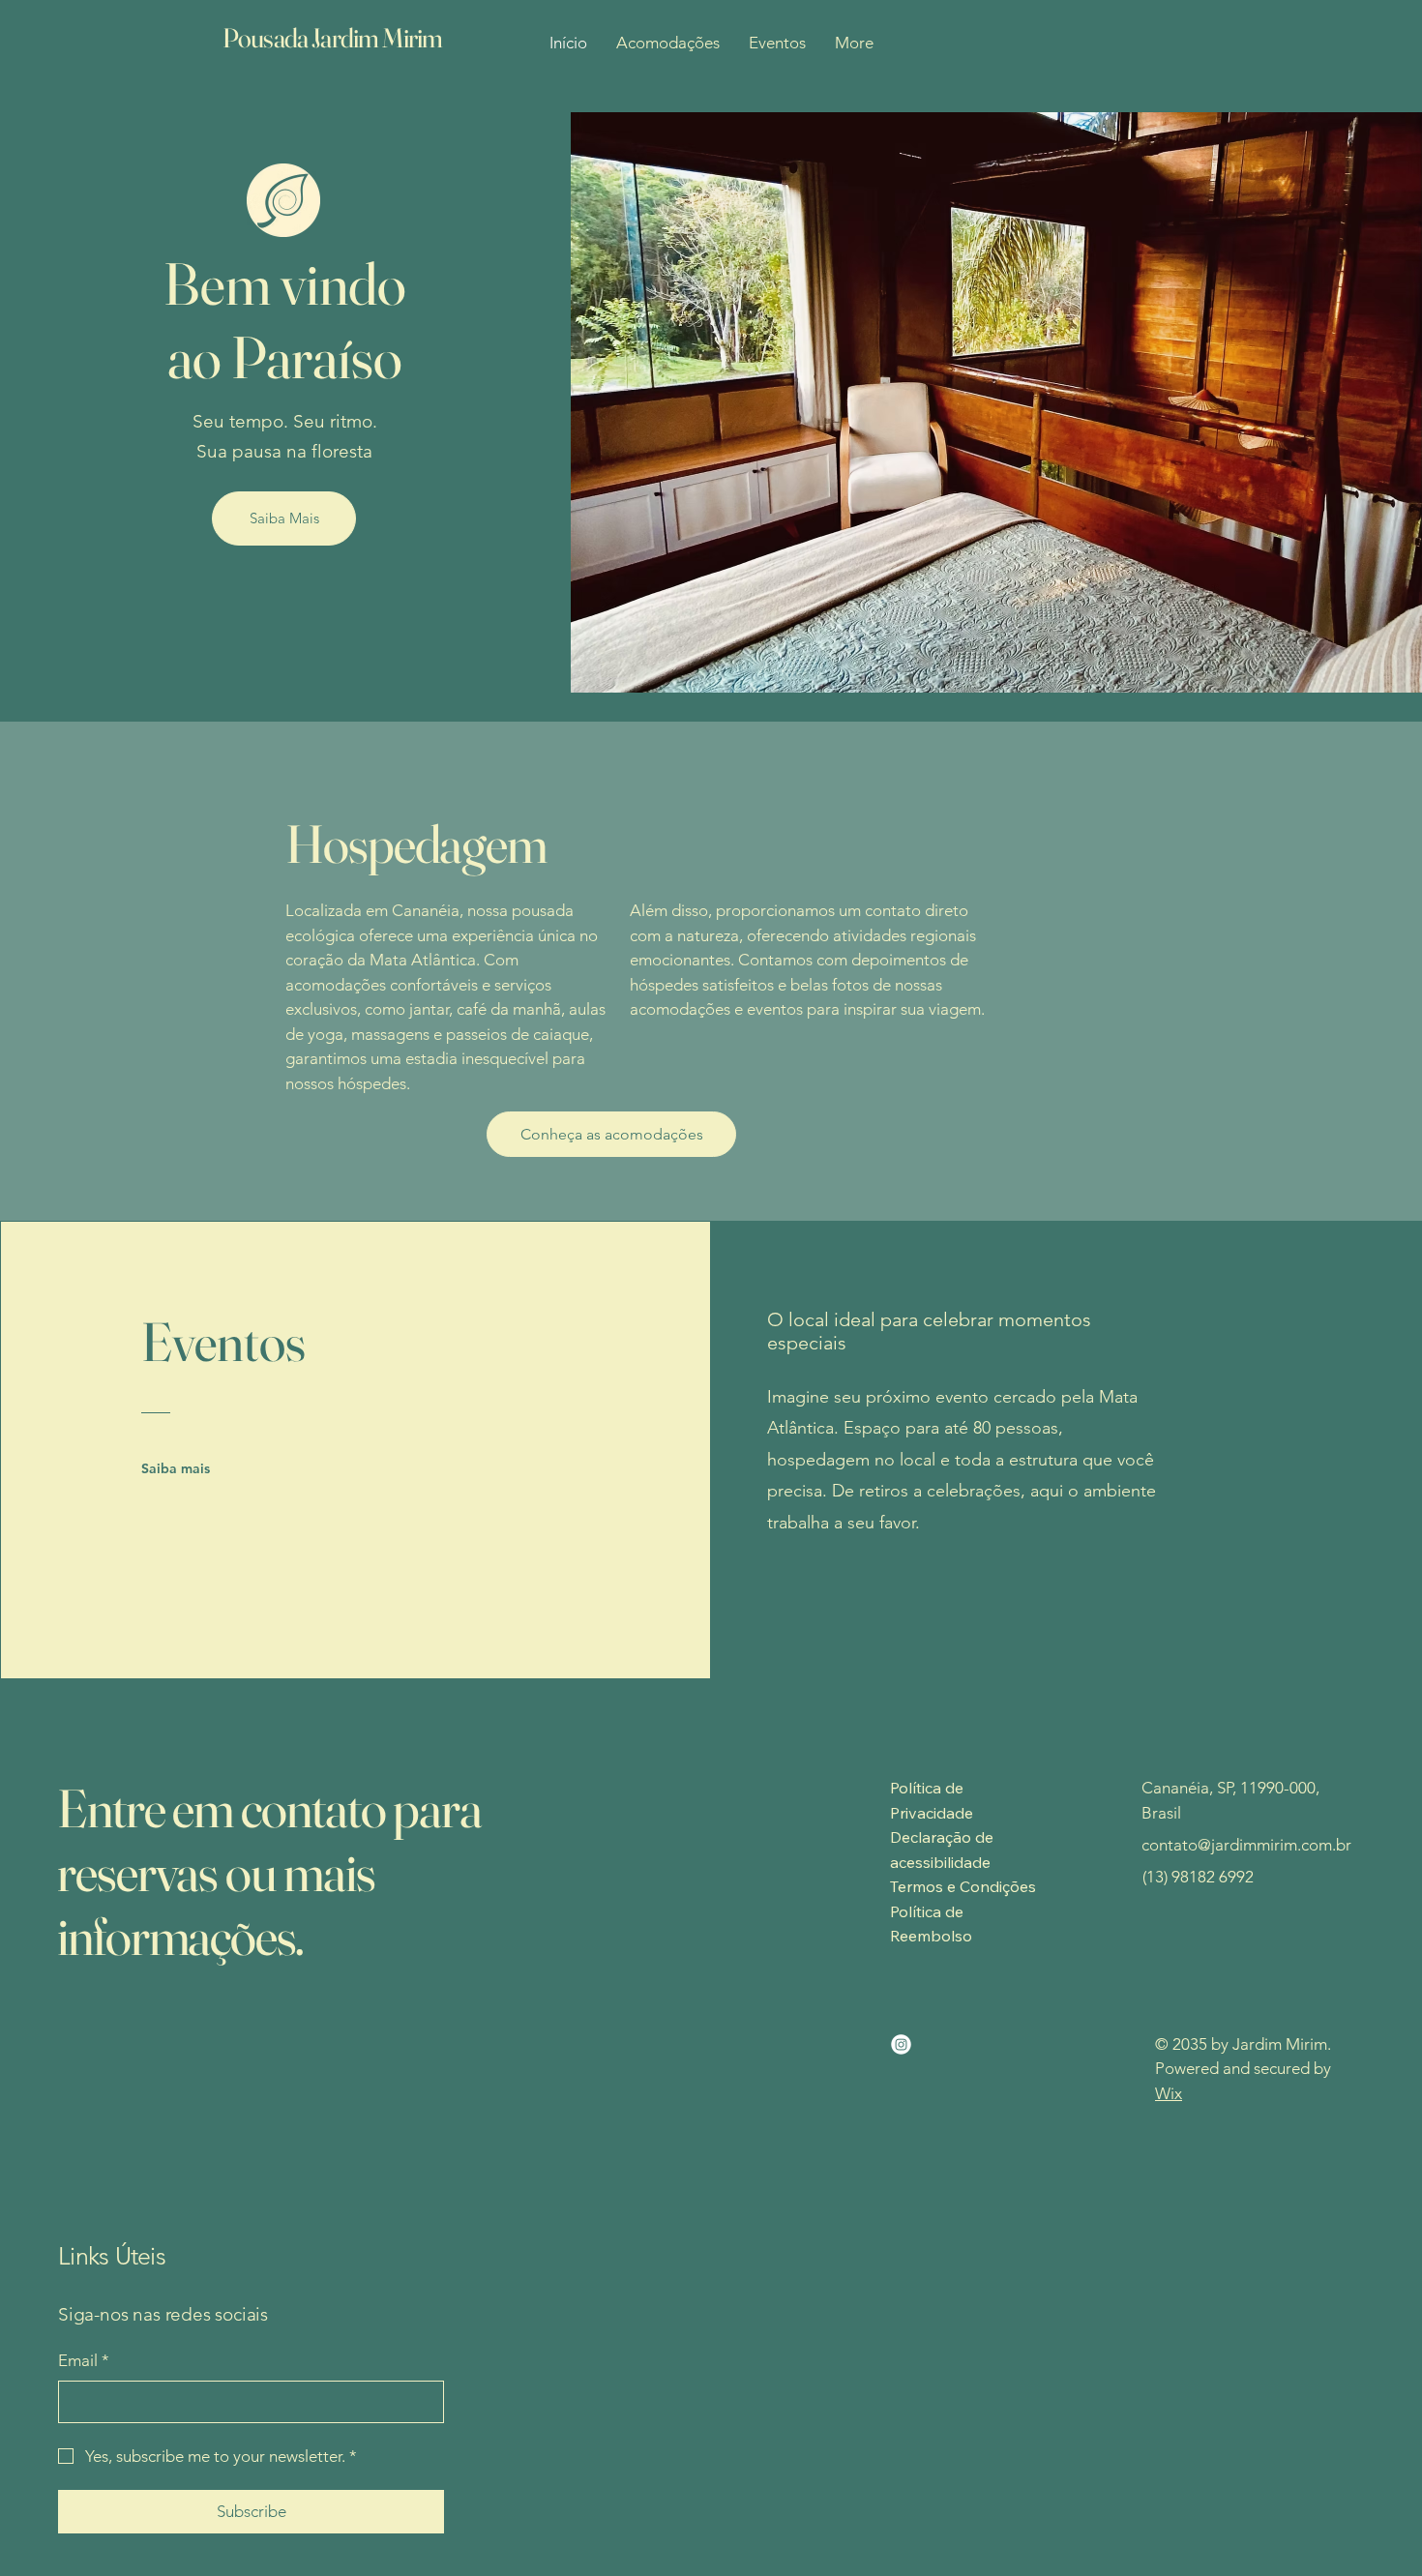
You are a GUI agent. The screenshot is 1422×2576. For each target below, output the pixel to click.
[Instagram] (901, 2044)
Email (84, 2360)
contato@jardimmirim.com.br (1246, 1845)
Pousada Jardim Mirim (332, 38)
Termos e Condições (963, 1886)
